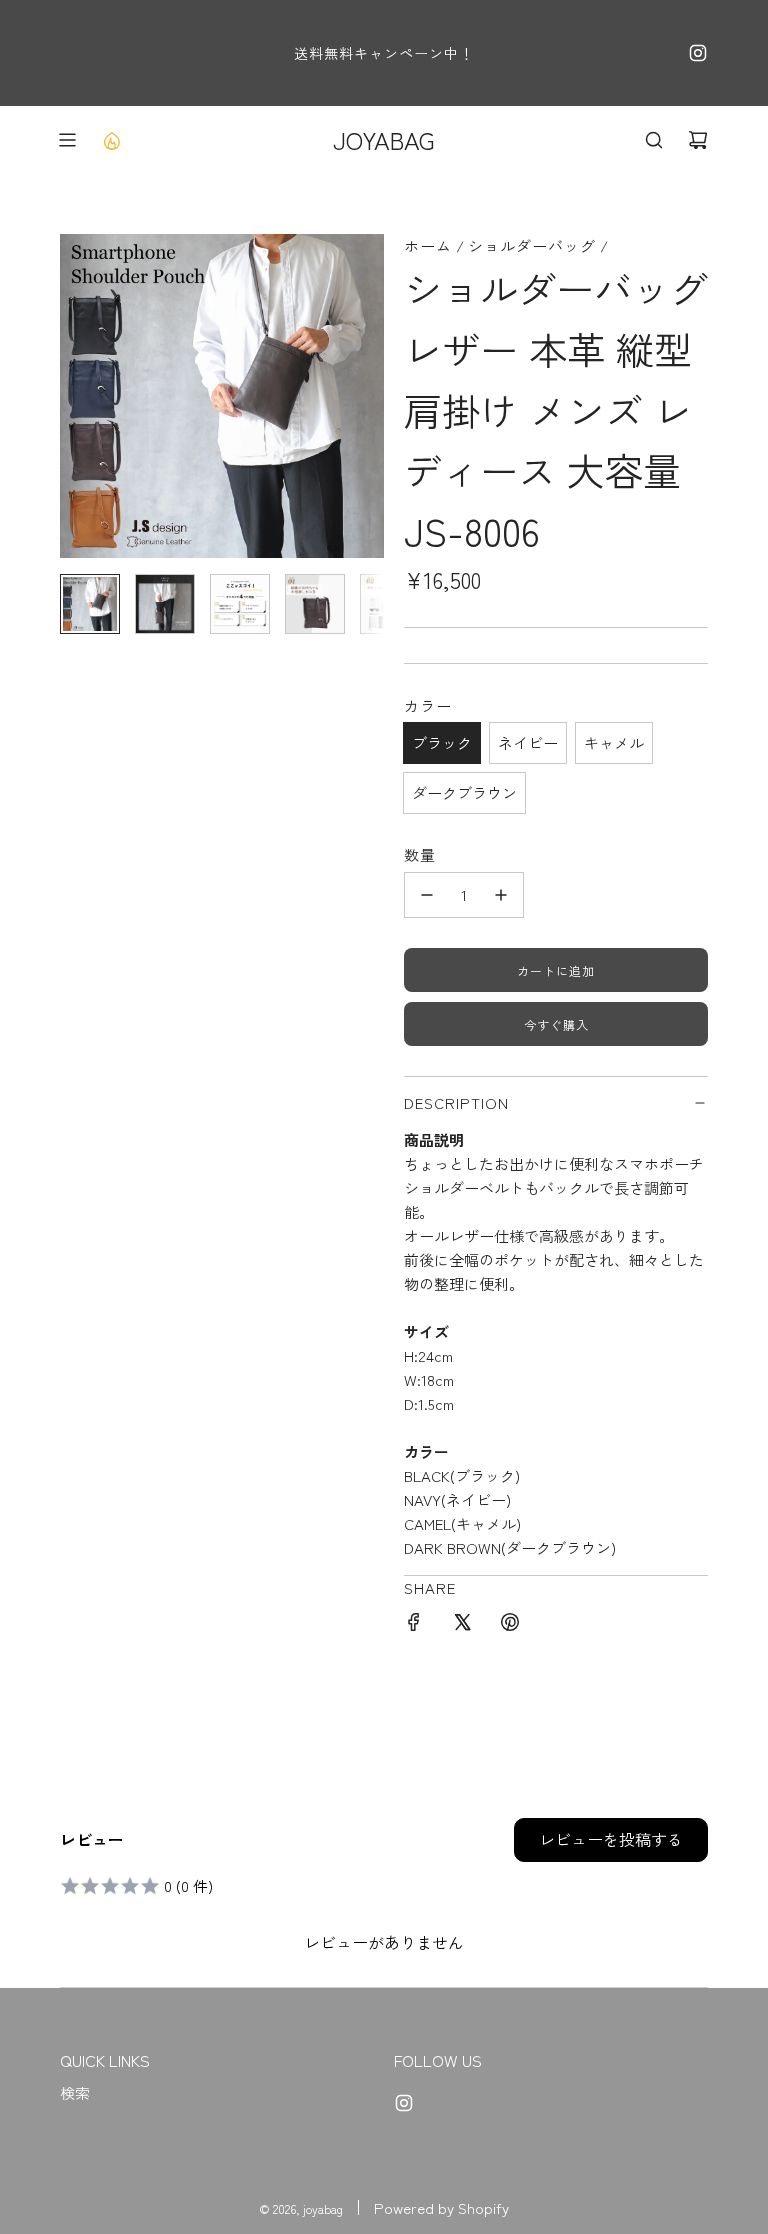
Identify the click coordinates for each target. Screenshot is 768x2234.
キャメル (614, 742)
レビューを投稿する (611, 1839)
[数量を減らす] (427, 895)
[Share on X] (462, 1625)
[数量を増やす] (501, 895)
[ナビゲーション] (67, 140)
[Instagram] (698, 53)
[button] (76, 396)
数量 (420, 854)
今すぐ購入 (556, 1024)
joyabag (384, 139)
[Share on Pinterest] (510, 1625)
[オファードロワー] (111, 140)
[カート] (698, 140)
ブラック (442, 742)
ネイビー (528, 742)
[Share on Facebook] (414, 1625)
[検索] (654, 140)
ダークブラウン (464, 792)
